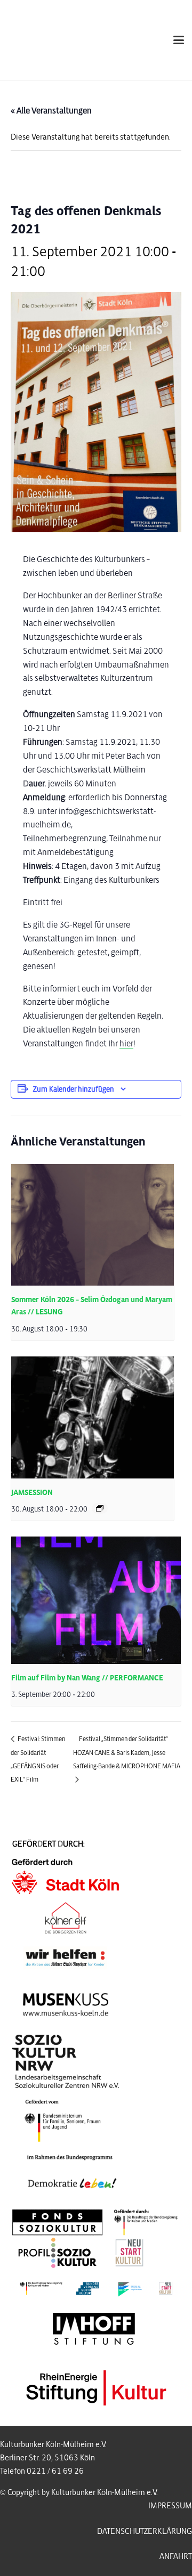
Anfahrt (176, 2556)
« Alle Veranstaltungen (51, 111)
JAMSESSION (32, 1493)
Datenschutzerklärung (145, 2531)
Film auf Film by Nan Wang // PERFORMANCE (87, 1678)
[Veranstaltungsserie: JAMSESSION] (100, 1508)
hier (126, 1043)
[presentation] (93, 1225)
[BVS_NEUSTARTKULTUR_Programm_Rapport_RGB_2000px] (96, 2289)
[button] (179, 40)
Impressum (170, 2506)
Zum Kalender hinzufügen (74, 1089)
